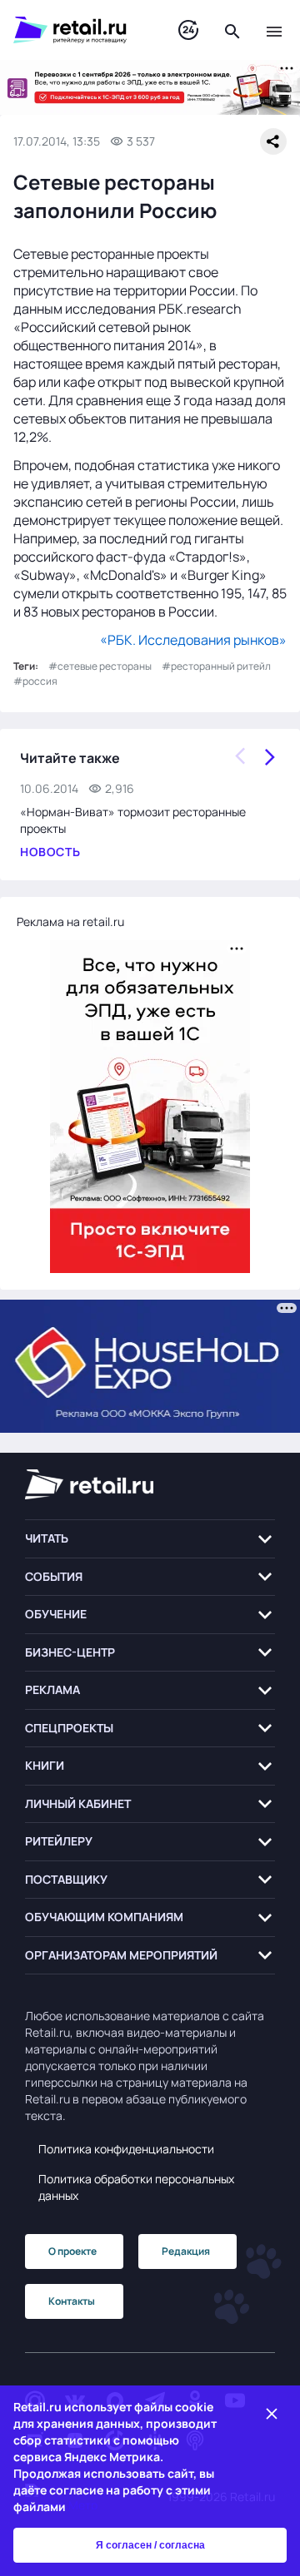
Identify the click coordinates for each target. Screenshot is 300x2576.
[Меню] (274, 30)
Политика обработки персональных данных (136, 2187)
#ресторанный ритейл (216, 666)
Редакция (186, 2251)
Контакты (72, 2301)
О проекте (72, 2251)
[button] (150, 1539)
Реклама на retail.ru (70, 921)
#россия (35, 681)
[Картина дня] (188, 30)
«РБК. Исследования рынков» (193, 640)
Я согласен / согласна (150, 2545)
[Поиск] (232, 30)
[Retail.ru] (79, 30)
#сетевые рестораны (100, 666)
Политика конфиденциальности (126, 2149)
